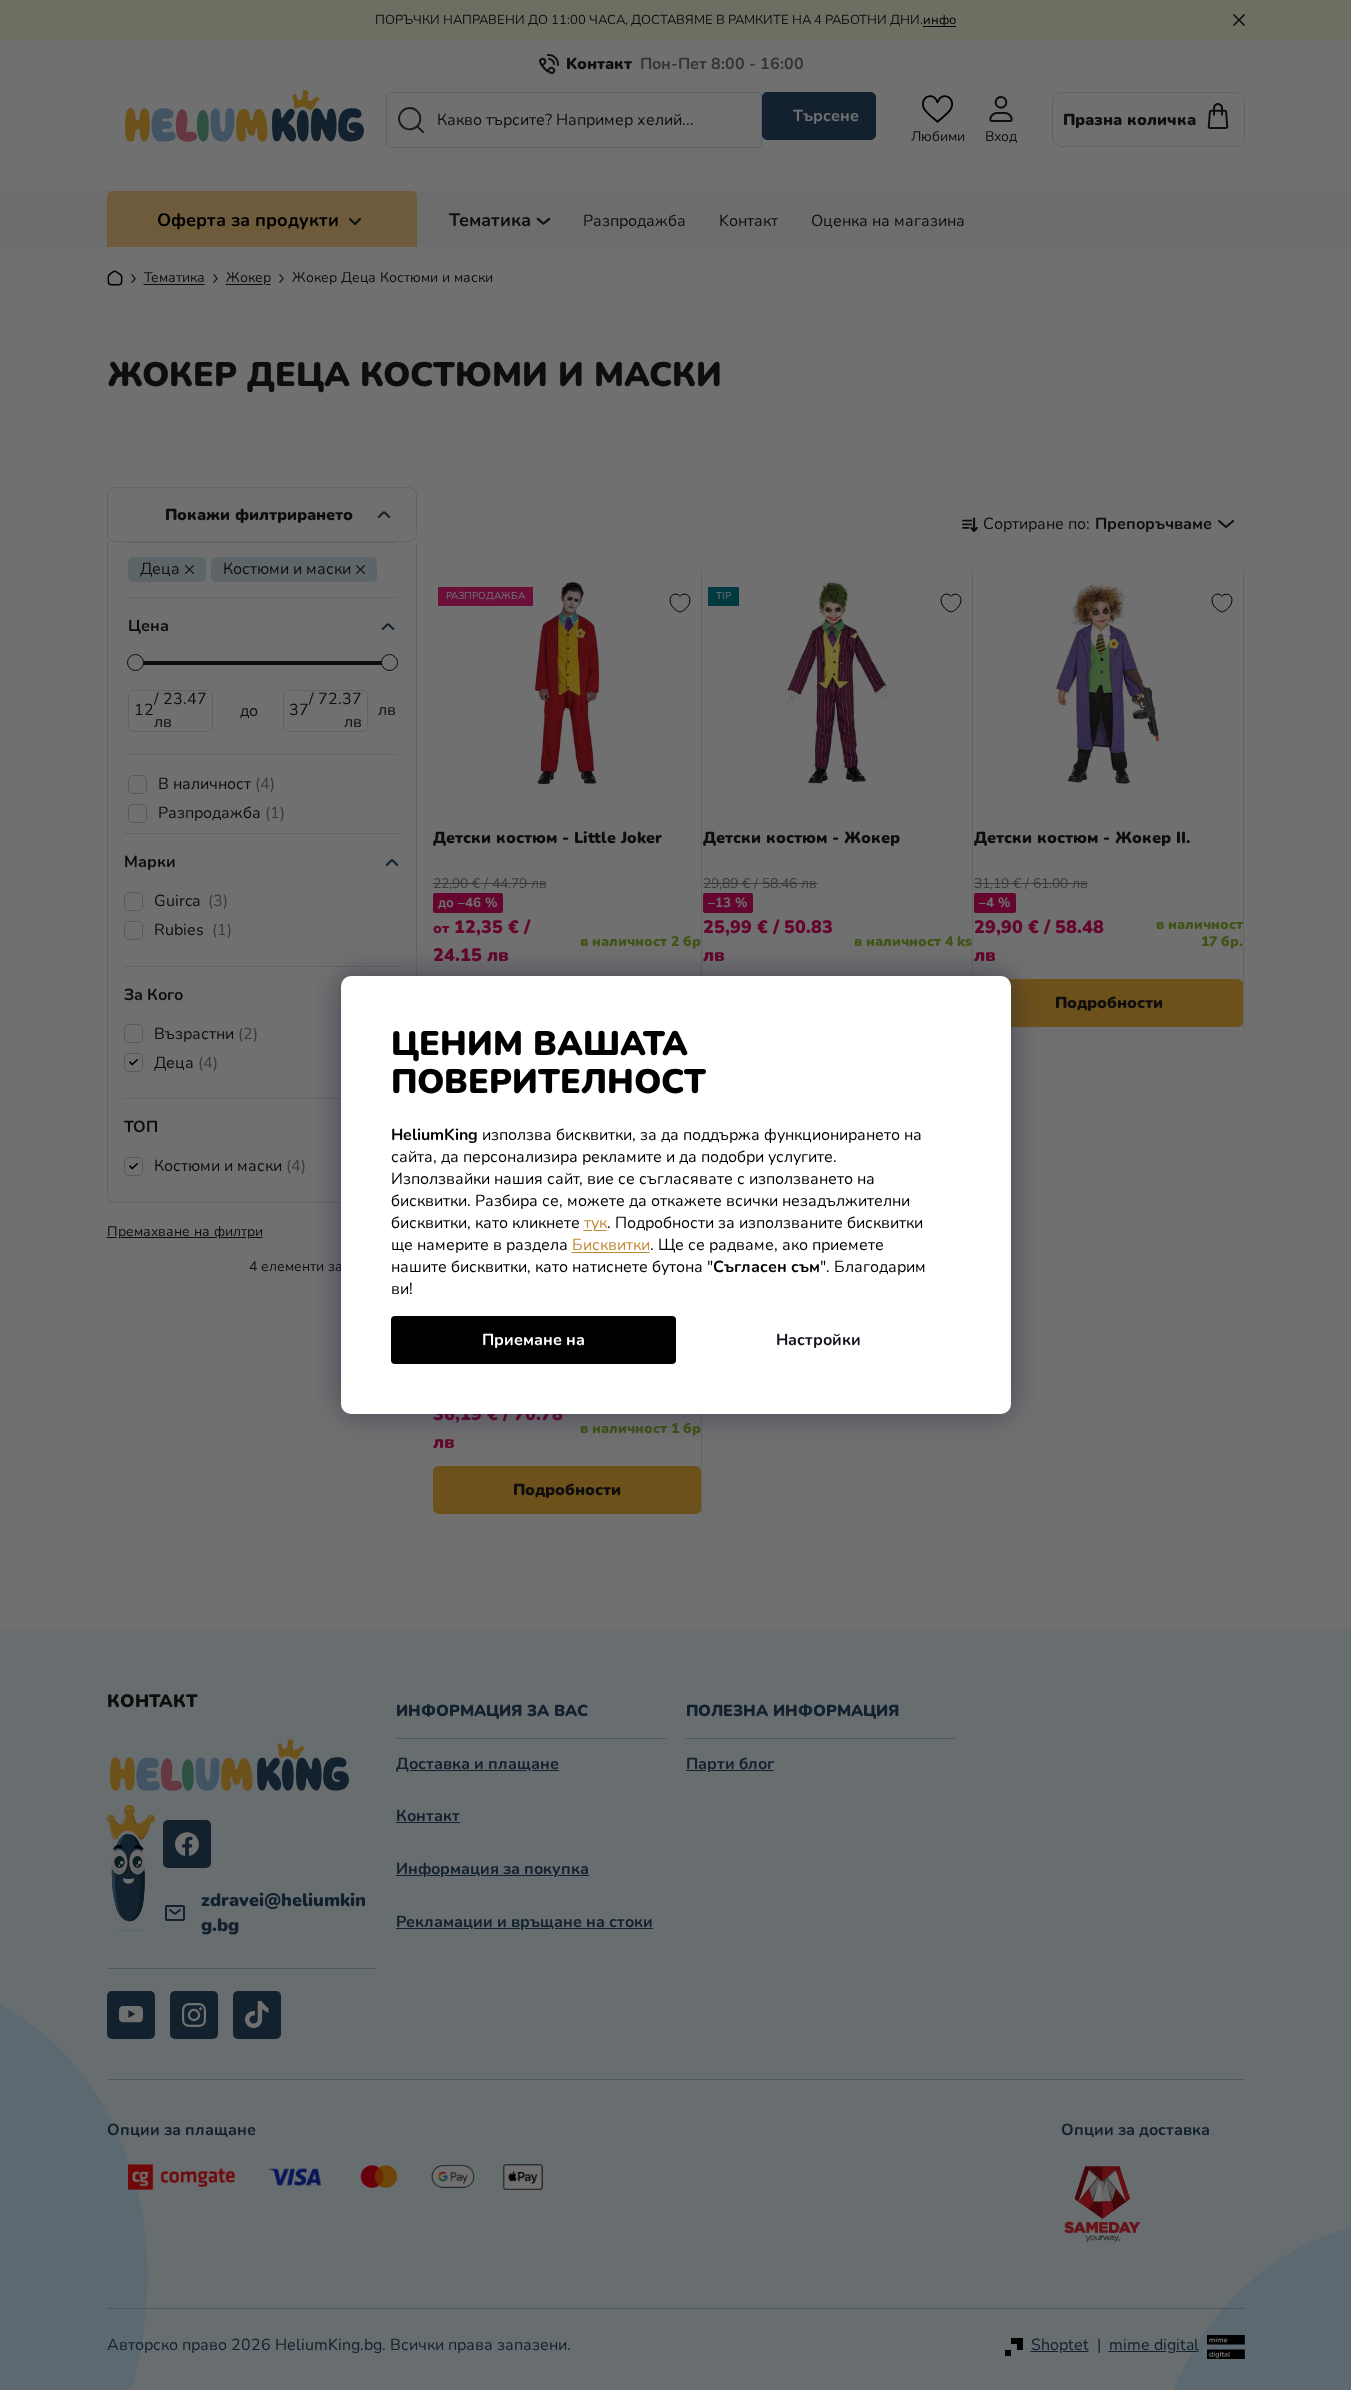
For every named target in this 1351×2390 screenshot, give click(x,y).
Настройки (818, 1340)
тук (595, 1223)
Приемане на (533, 1340)
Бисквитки (611, 1245)
